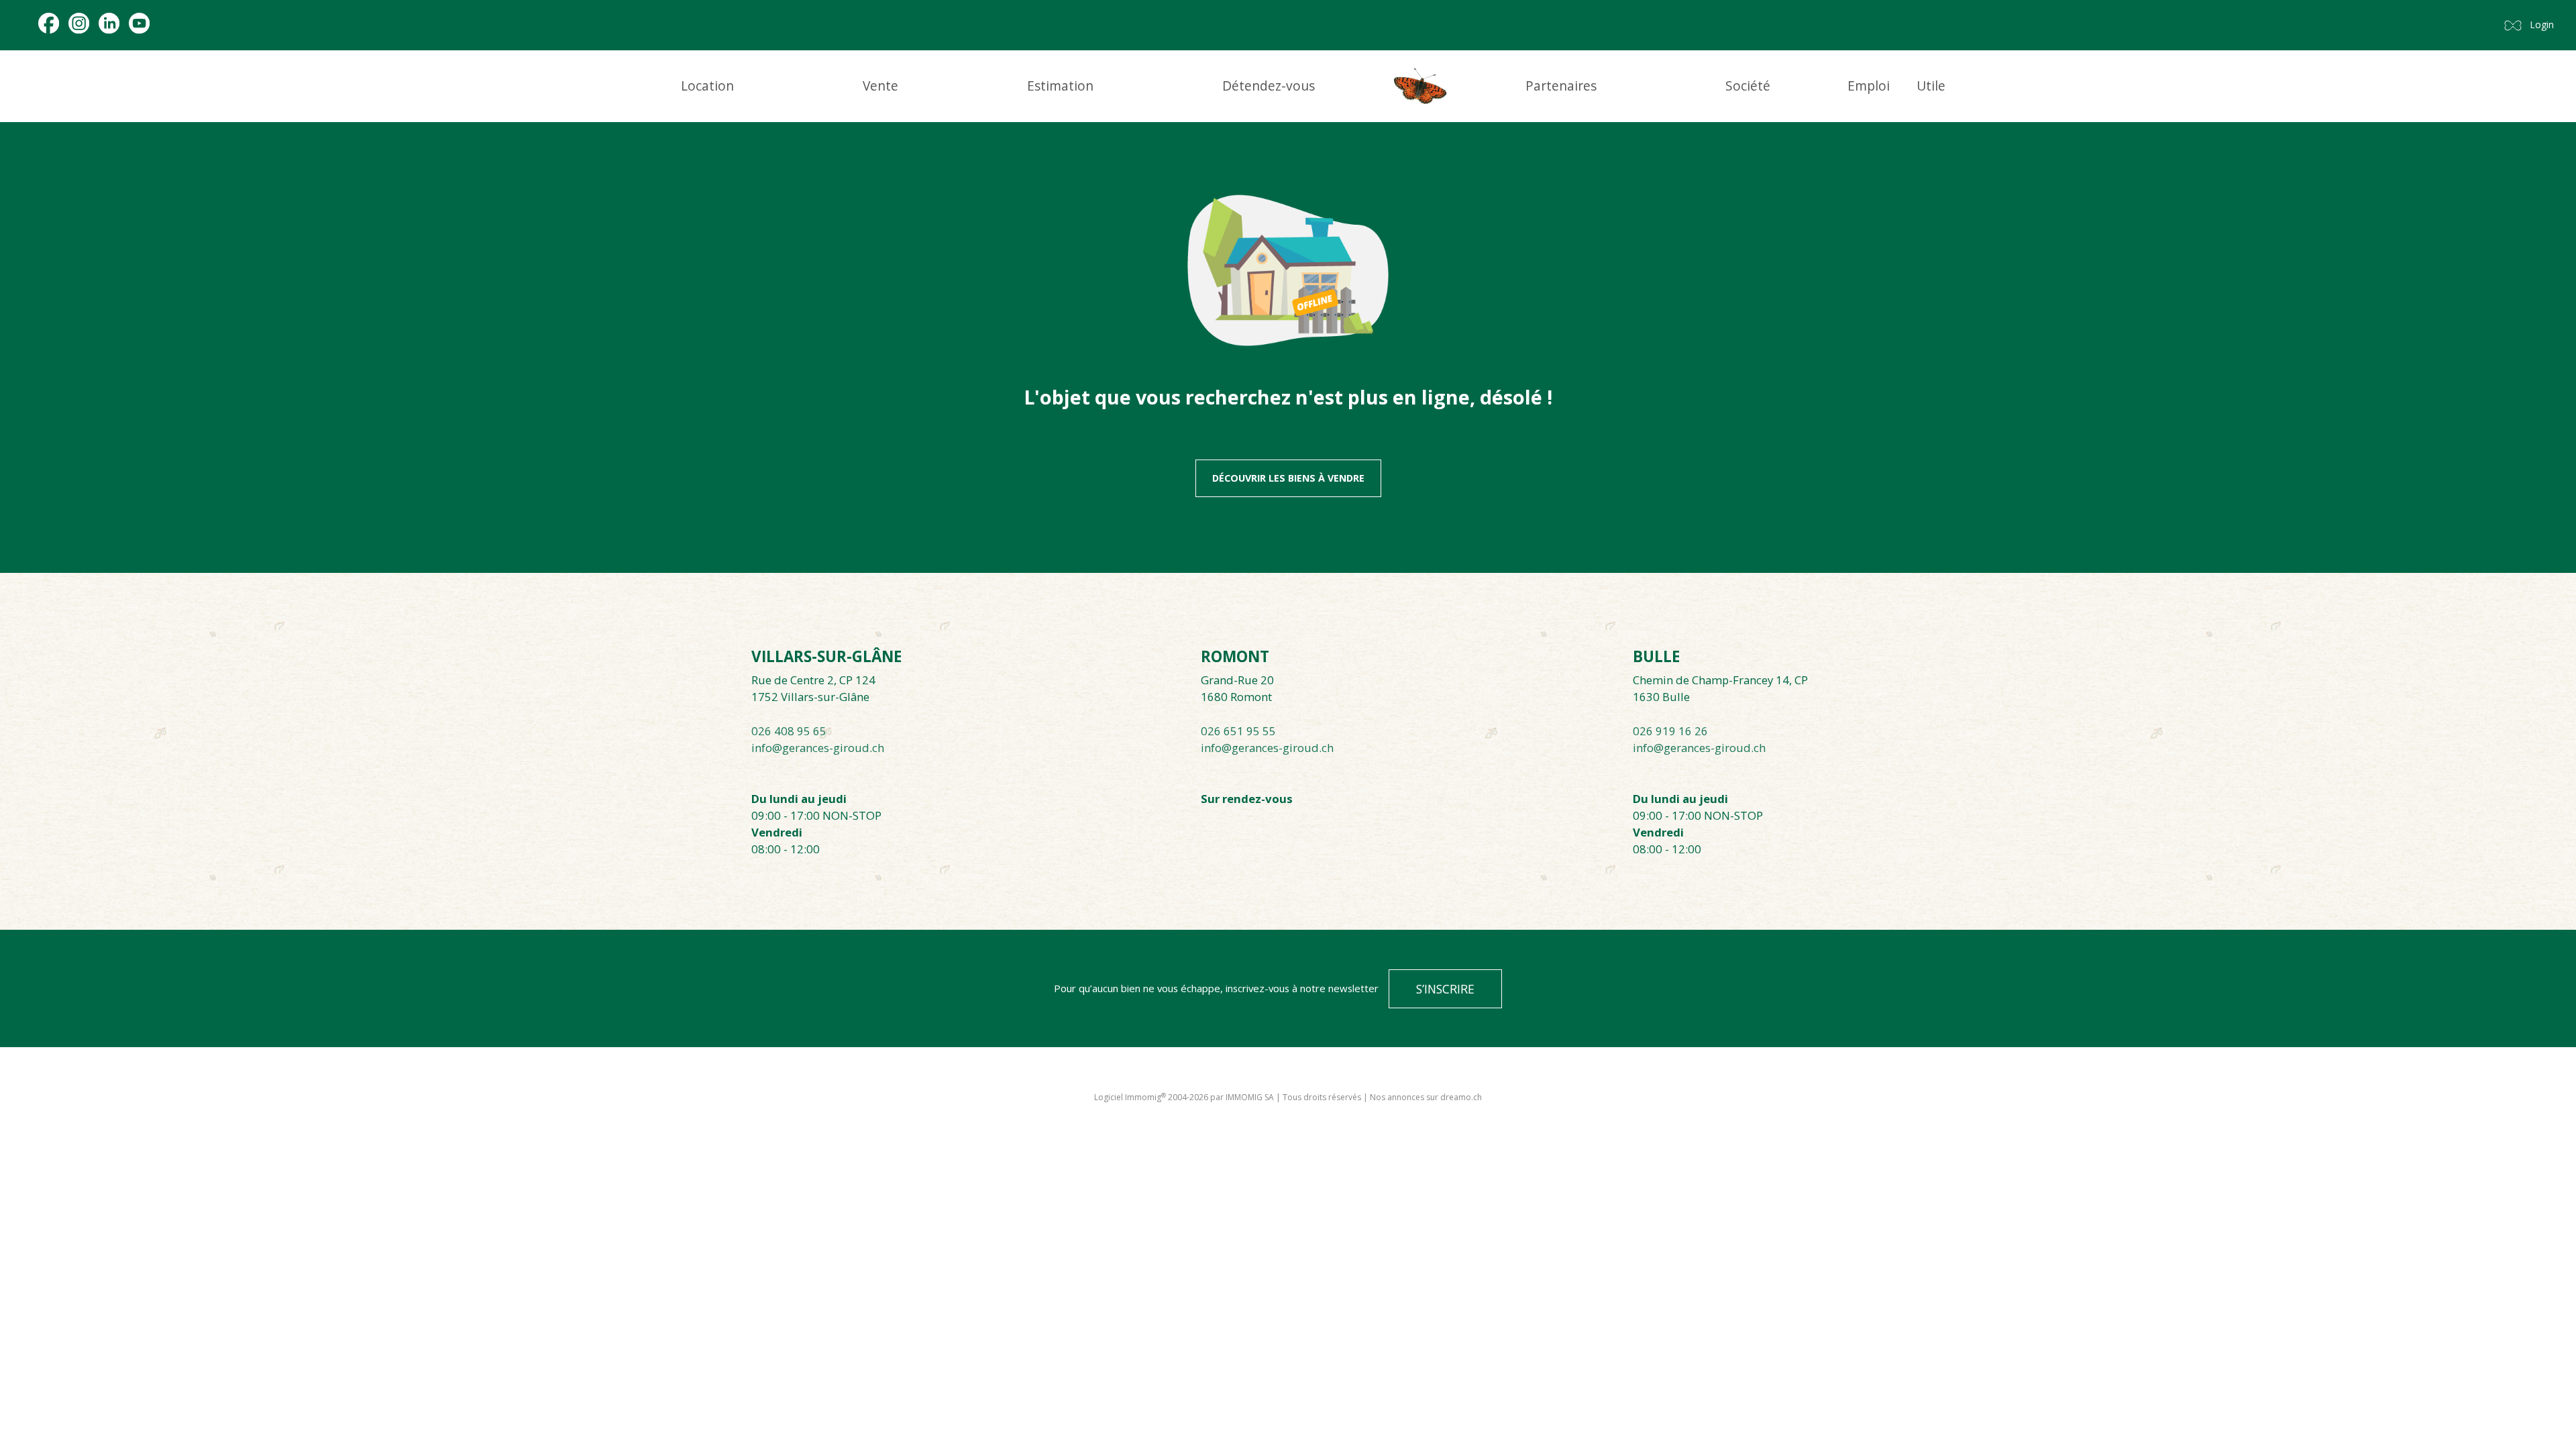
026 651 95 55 (1238, 731)
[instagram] (79, 23)
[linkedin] (109, 23)
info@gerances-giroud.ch (818, 748)
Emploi (1869, 86)
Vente (880, 86)
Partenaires (1561, 86)
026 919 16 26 (1670, 731)
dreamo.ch (1461, 1097)
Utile (1931, 86)
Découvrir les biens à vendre (1288, 478)
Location (707, 86)
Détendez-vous (1269, 86)
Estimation (1060, 86)
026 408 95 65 (789, 731)
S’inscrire (1445, 989)
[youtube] (139, 23)
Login (2542, 24)
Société (1748, 86)
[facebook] (49, 23)
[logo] (1420, 86)
